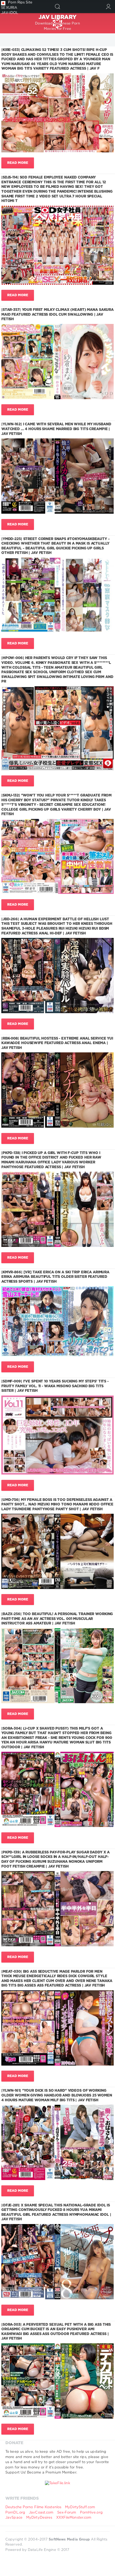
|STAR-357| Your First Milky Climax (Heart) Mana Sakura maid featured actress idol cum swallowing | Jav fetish (57, 315)
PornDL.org (15, 2513)
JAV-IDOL (10, 13)
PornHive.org (91, 2513)
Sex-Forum (67, 2513)
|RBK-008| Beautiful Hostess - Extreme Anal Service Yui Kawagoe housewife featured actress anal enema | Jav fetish (57, 1043)
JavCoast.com (41, 2513)
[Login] (108, 7)
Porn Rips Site (20, 3)
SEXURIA (9, 8)
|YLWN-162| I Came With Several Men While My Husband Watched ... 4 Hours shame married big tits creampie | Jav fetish (56, 429)
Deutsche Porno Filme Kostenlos (33, 2507)
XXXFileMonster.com (74, 2518)
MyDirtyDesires (39, 2518)
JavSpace (14, 2518)
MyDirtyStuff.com (80, 2507)
